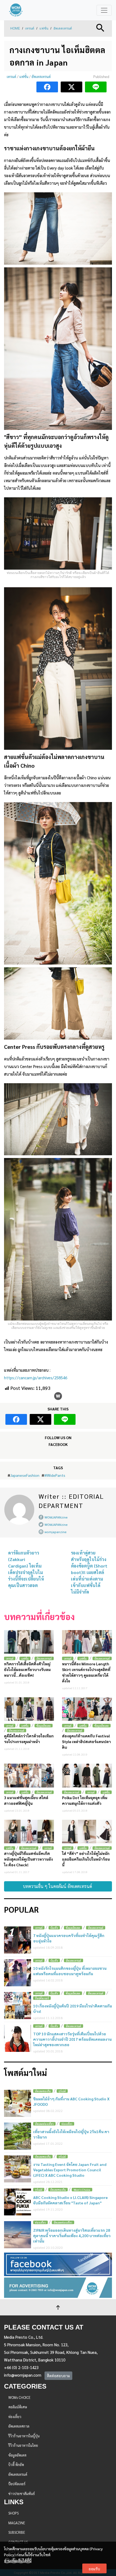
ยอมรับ (94, 2569)
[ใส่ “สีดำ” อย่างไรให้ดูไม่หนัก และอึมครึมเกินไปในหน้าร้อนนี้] (87, 1832)
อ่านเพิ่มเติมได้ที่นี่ (18, 2561)
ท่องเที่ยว (67, 2124)
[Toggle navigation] (104, 10)
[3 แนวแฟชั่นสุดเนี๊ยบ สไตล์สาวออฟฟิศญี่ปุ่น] (29, 1775)
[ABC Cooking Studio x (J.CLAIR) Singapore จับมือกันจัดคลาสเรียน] (18, 2202)
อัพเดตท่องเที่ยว (44, 2124)
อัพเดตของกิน (43, 2091)
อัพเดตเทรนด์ (63, 28)
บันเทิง (54, 1928)
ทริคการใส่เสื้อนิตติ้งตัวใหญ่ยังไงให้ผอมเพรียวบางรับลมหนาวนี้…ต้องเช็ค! (27, 1669)
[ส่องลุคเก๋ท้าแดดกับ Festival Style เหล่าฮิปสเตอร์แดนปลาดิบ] (87, 1709)
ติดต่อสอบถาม (58, 2376)
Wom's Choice (82, 2190)
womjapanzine (56, 1532)
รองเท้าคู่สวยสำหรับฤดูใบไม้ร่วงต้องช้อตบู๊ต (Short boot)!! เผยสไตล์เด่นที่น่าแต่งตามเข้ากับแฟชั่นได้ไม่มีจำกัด (89, 1572)
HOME (15, 28)
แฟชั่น (44, 28)
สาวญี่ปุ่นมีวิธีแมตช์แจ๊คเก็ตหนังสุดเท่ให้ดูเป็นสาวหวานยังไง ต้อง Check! (28, 1859)
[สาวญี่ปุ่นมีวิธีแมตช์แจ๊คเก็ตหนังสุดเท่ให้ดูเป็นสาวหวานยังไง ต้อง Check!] (29, 1832)
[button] (100, 27)
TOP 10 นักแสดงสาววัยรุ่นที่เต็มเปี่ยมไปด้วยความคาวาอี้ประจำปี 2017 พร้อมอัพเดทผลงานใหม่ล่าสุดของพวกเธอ (72, 2039)
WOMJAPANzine (56, 1517)
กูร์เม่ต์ (62, 2091)
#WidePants (55, 1475)
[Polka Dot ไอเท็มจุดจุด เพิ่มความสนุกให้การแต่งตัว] (87, 1775)
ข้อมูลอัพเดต (44, 1726)
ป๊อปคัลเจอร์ (42, 1998)
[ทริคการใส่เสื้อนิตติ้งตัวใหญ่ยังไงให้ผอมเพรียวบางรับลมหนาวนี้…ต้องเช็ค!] (29, 1642)
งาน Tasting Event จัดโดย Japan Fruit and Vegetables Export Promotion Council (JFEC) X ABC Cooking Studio (70, 2170)
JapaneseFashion (25, 1475)
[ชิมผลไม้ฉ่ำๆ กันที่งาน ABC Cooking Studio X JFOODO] (18, 2103)
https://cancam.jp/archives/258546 (36, 1378)
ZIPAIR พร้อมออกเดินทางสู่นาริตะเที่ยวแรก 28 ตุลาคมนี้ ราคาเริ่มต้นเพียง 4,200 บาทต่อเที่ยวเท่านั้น (72, 2236)
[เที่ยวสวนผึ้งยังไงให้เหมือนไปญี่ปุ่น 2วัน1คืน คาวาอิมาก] (18, 2136)
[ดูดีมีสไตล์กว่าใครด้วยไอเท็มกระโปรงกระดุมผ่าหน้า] (29, 1709)
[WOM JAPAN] (16, 10)
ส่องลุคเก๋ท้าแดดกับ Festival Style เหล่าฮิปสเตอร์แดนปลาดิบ (86, 1741)
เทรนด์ (30, 28)
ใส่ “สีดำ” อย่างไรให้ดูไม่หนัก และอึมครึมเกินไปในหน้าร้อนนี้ (86, 1859)
